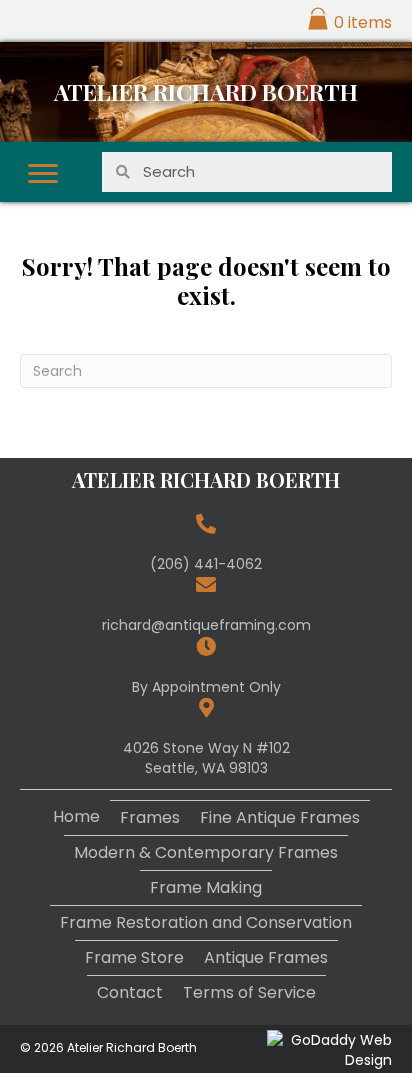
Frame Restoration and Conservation (206, 922)
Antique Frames (266, 957)
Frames (150, 817)
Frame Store (134, 957)
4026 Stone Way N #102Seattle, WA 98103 (206, 758)
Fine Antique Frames (280, 817)
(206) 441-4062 (206, 564)
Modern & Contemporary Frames (206, 852)
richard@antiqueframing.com (206, 625)
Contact (130, 992)
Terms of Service (249, 992)
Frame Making (206, 887)
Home (76, 816)
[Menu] (43, 174)
